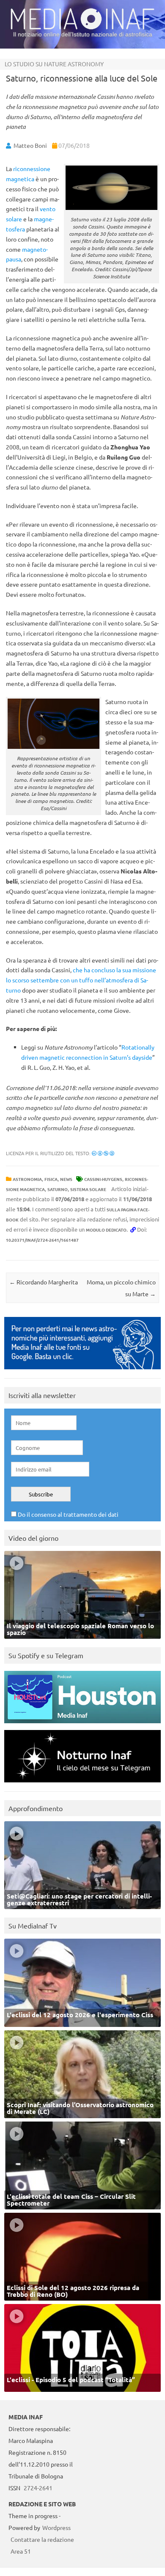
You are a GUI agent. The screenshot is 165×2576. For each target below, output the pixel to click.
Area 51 (21, 2551)
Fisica (51, 1179)
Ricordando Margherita (44, 1282)
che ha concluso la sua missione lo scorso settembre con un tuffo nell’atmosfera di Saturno (81, 980)
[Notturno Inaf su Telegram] (82, 1784)
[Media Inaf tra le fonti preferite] (82, 1371)
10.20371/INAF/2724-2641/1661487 (42, 1240)
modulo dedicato (106, 1230)
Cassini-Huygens (103, 1179)
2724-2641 (38, 2488)
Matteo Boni (30, 145)
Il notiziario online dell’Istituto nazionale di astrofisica (83, 34)
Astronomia (27, 1179)
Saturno (58, 1189)
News (66, 1179)
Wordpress (56, 2527)
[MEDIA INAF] (82, 28)
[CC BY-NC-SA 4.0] (103, 1153)
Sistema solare (88, 1189)
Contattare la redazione (42, 2539)
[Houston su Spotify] (82, 1725)
